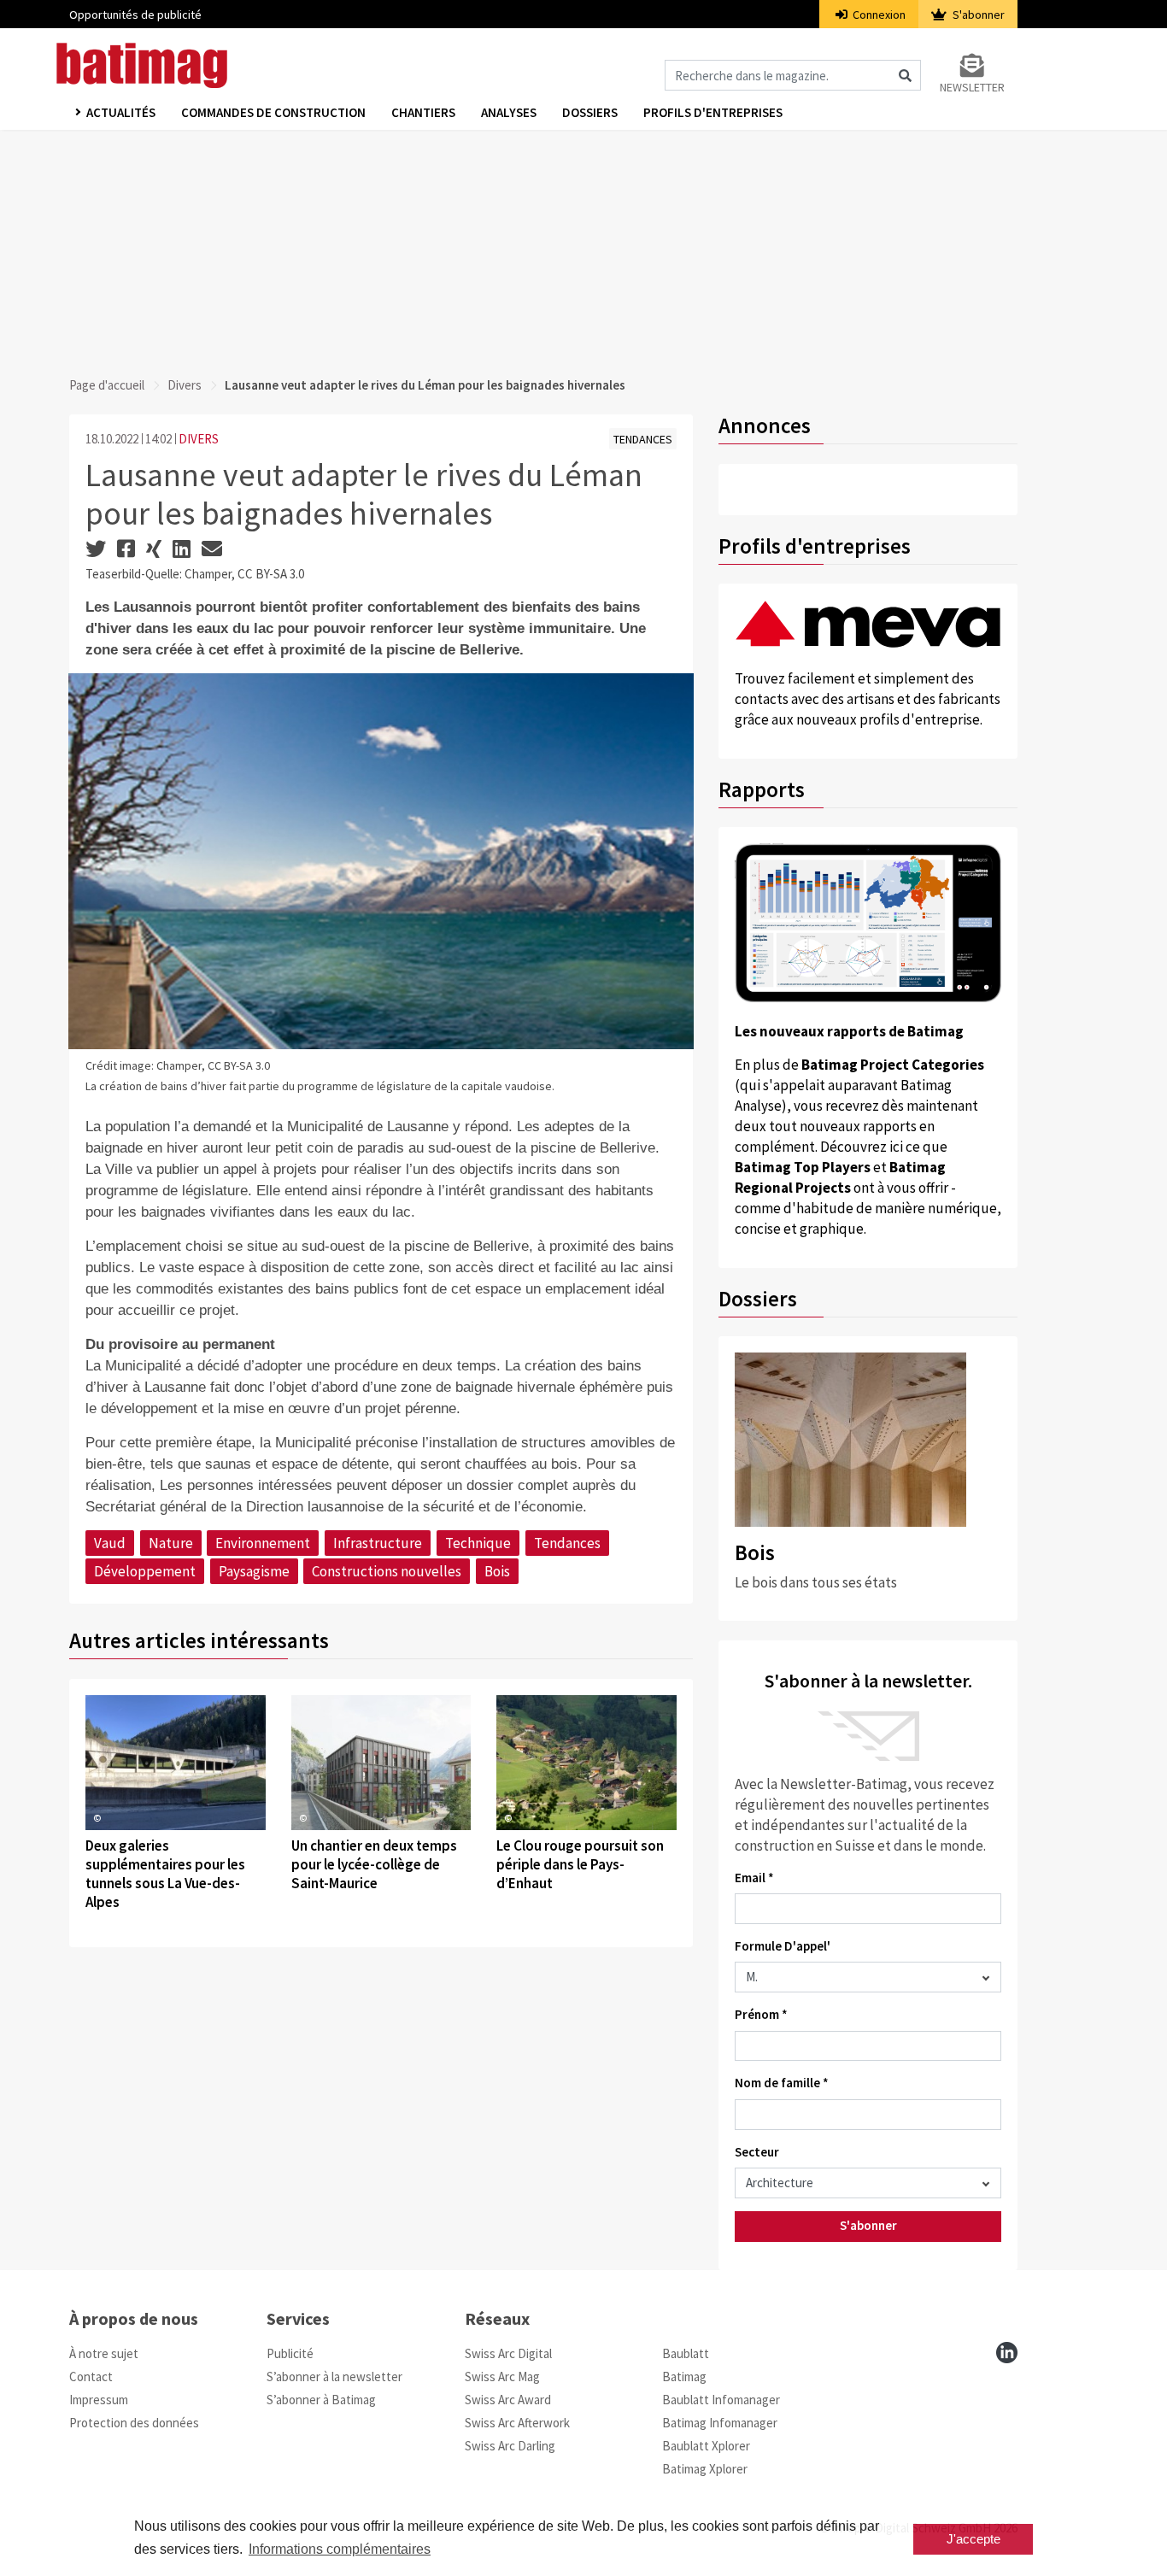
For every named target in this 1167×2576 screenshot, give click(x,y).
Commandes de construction (273, 112)
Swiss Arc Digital (508, 2353)
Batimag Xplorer (705, 2469)
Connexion (878, 15)
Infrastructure (378, 1543)
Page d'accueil (107, 385)
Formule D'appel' (783, 1946)
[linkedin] (1007, 2353)
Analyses (509, 112)
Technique (478, 1543)
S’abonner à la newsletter (334, 2376)
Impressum (99, 2400)
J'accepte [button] (973, 2539)
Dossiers (590, 112)
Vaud (110, 1543)
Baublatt (686, 2353)
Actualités (121, 112)
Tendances (567, 1543)
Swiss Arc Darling (510, 2446)
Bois (497, 1571)
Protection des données (134, 2423)
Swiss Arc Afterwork (517, 2423)
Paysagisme (254, 1571)
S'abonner (977, 15)
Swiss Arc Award (508, 2400)
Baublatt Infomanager (721, 2400)
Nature (171, 1543)
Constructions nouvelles (387, 1571)
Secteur (757, 2152)
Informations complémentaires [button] (340, 2549)
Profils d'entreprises (713, 112)
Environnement (263, 1543)
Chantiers (423, 112)
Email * (754, 1878)
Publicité (290, 2353)
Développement (145, 1571)
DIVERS (199, 439)
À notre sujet (104, 2353)
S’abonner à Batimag (321, 2400)
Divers (185, 385)
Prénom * (761, 2014)
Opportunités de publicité (135, 15)
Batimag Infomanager (720, 2423)
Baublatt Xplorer (706, 2446)
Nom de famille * (782, 2083)
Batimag (684, 2376)
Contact (91, 2376)
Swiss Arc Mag (502, 2376)
